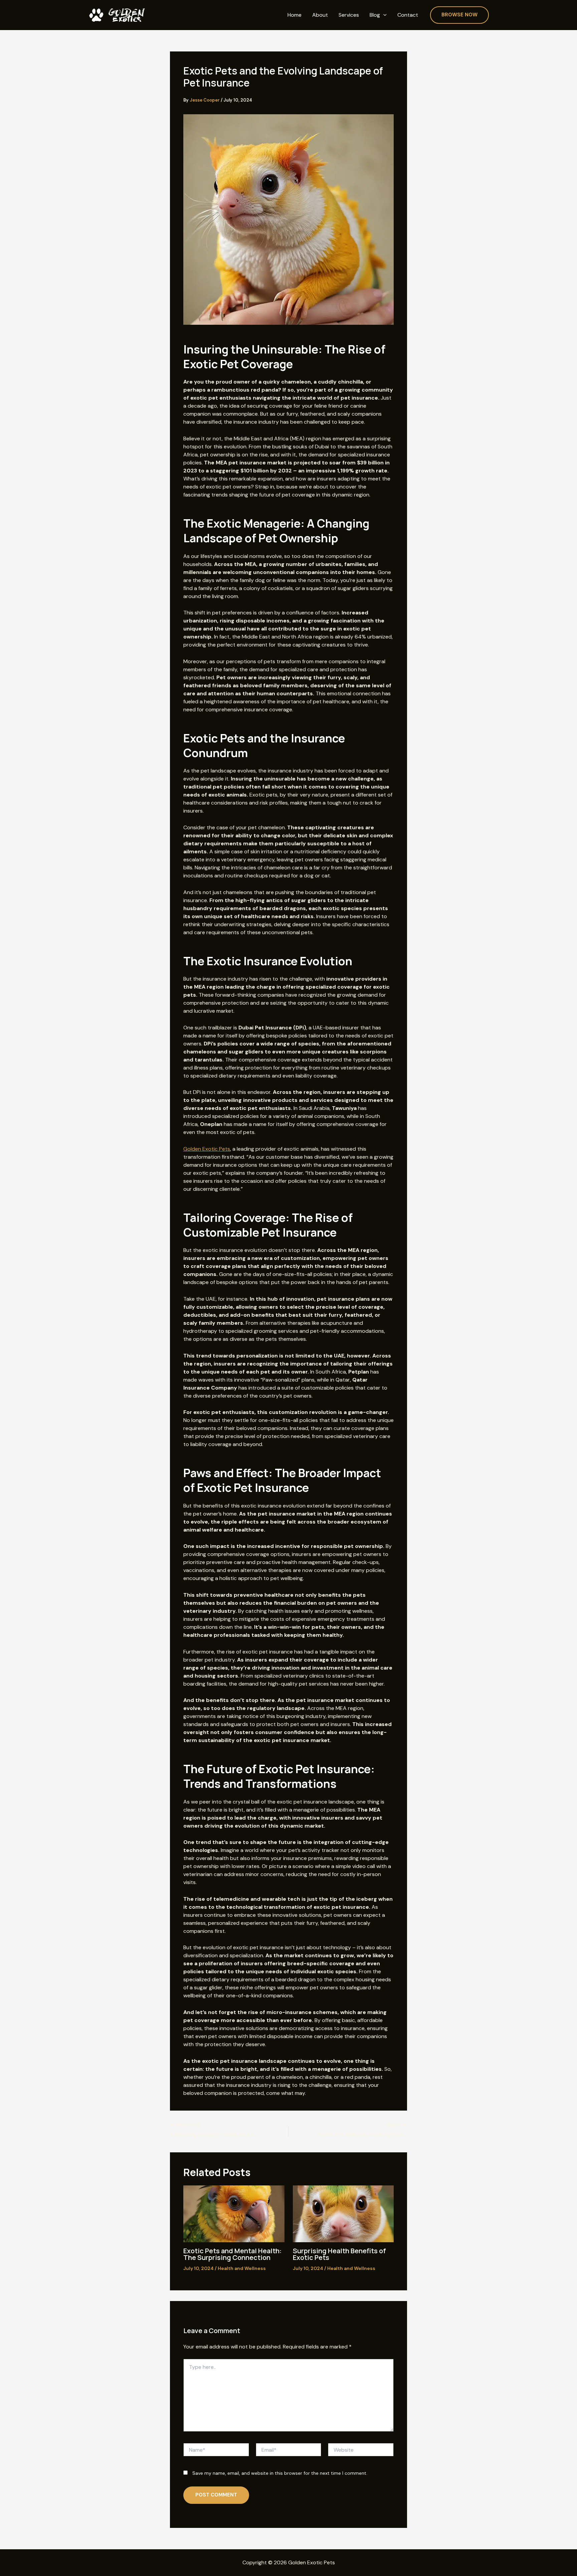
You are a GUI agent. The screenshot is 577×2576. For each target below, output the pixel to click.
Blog (375, 15)
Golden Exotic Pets (207, 1149)
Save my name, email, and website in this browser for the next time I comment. (280, 2473)
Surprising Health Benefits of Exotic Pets (339, 2254)
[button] (383, 15)
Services (349, 15)
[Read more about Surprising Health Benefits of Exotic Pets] (343, 2213)
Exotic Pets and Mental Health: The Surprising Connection (232, 2254)
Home (295, 15)
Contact (408, 15)
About (320, 15)
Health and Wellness (242, 2268)
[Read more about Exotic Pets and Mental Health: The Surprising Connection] (234, 2213)
